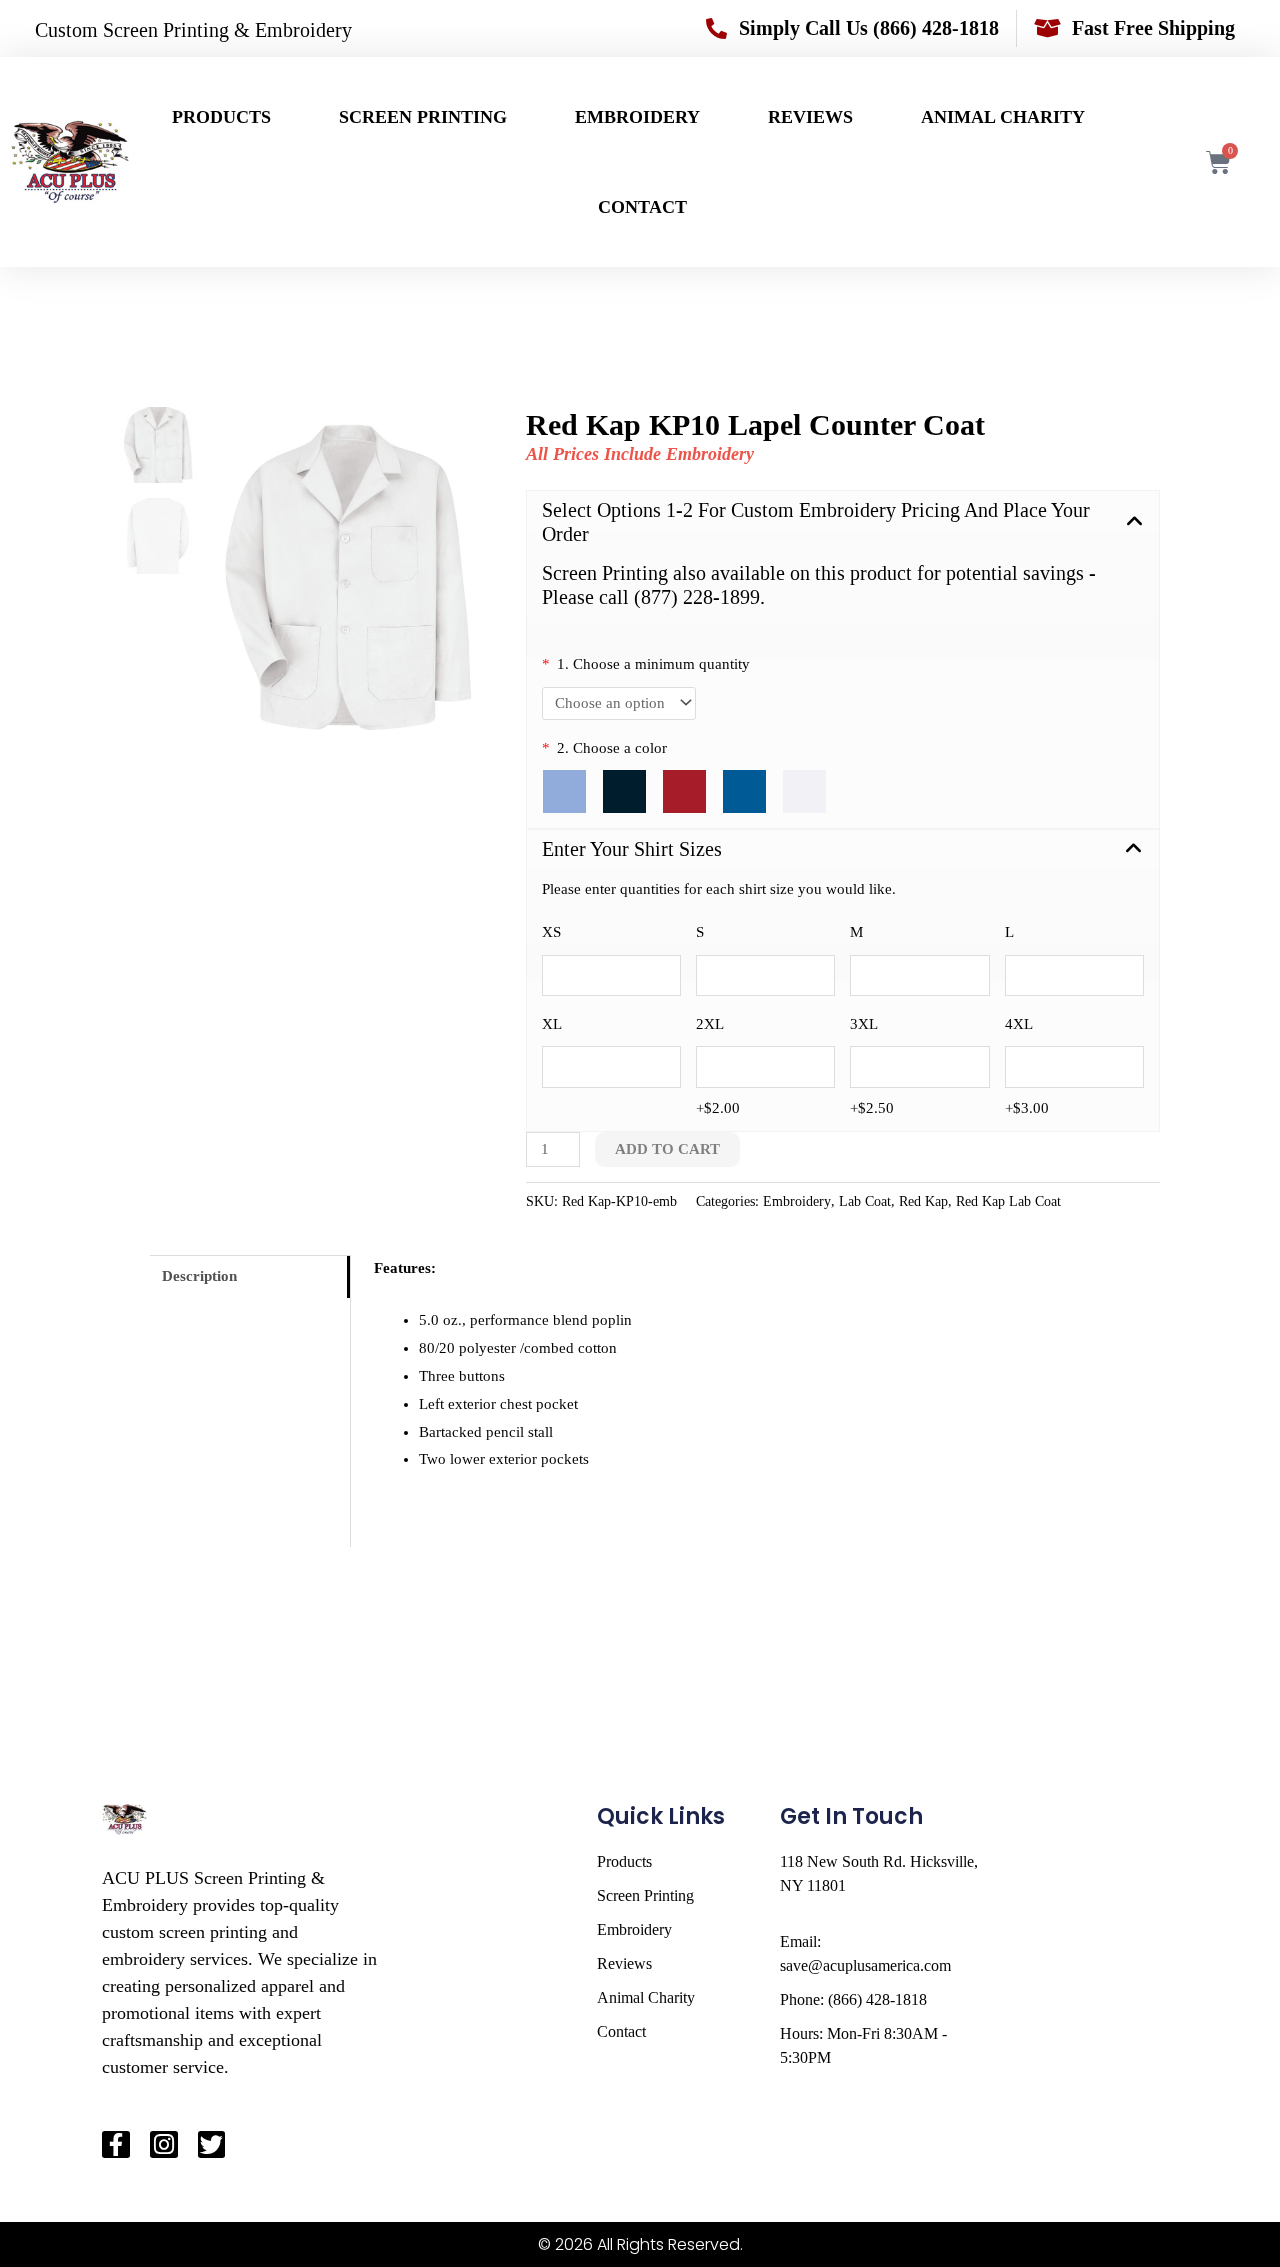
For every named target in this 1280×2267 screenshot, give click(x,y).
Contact (642, 207)
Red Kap (923, 1201)
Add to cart (667, 1149)
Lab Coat (865, 1201)
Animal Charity (1003, 117)
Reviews (810, 117)
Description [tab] (199, 1276)
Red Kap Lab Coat (1008, 1201)
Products (221, 117)
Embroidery (637, 117)
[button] (843, 522)
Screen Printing (423, 117)
